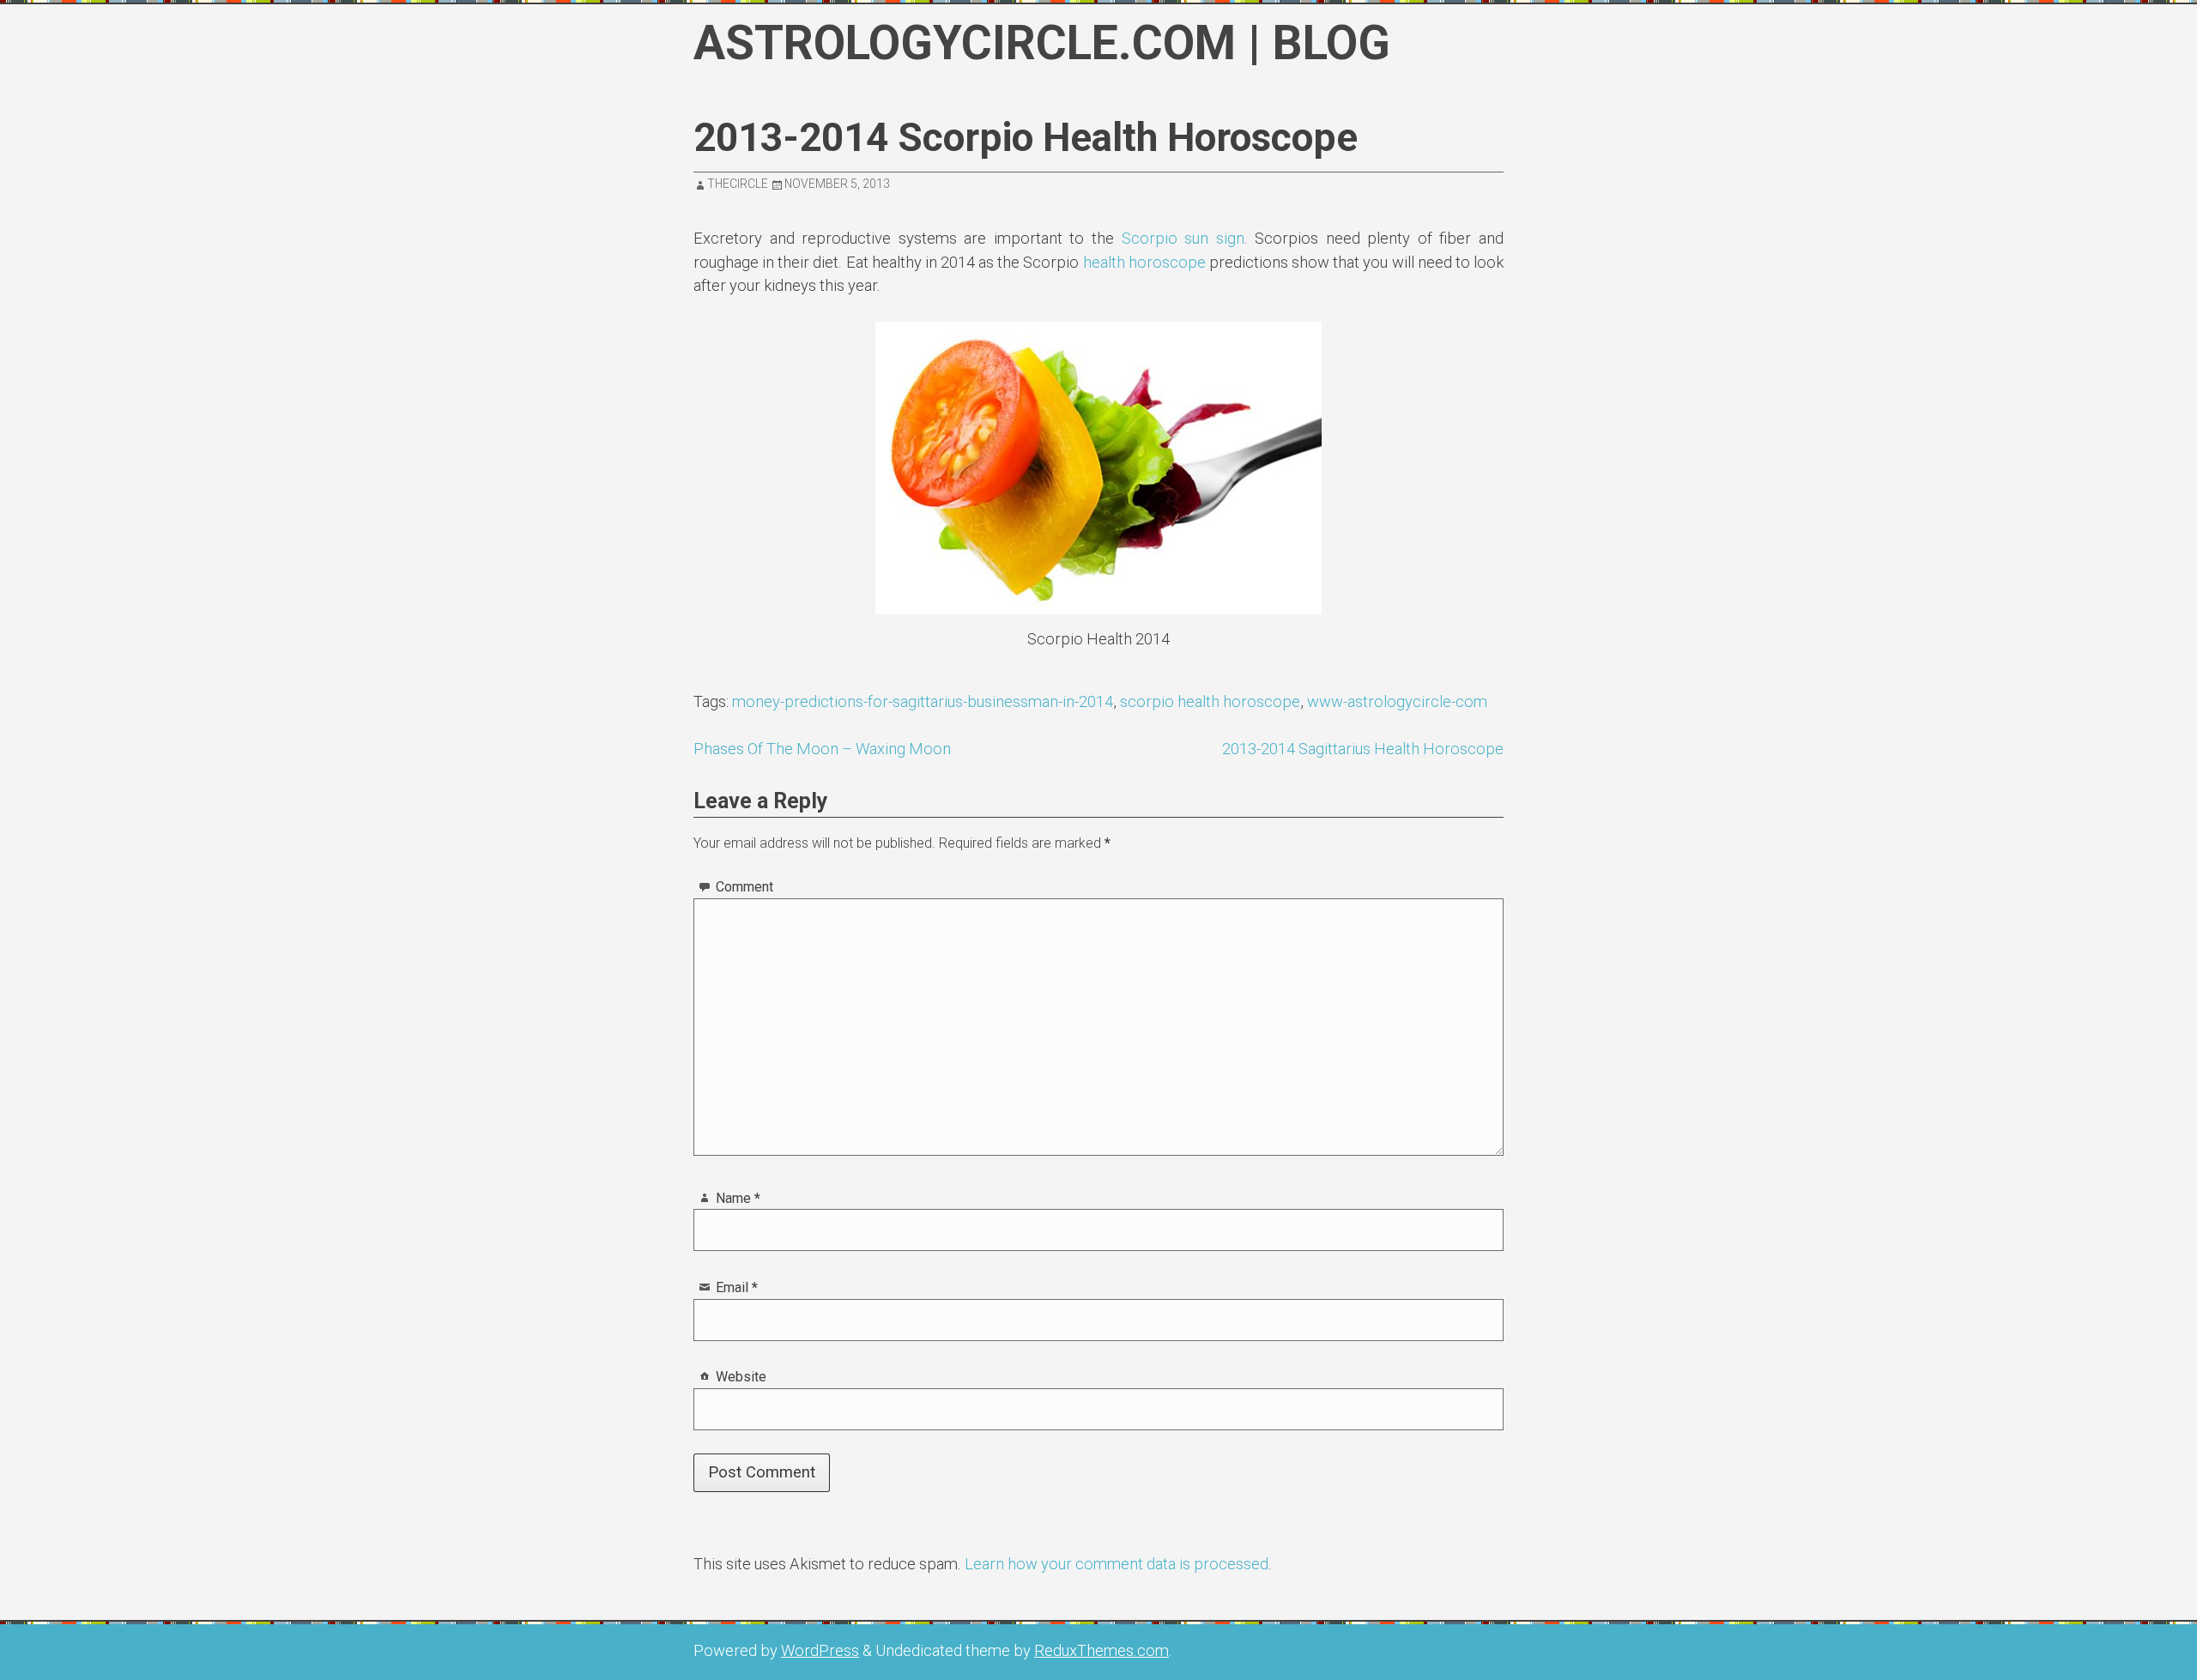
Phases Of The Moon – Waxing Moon (822, 749)
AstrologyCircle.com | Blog (1042, 43)
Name (738, 1198)
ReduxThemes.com (1102, 1650)
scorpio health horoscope (1210, 701)
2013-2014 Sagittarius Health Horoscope (1363, 749)
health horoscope (1146, 262)
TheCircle (738, 184)
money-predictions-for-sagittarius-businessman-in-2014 (923, 701)
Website (741, 1377)
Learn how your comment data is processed (1117, 1564)
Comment (744, 887)
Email (737, 1287)
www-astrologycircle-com (1397, 701)
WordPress (820, 1650)
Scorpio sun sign (1183, 238)
